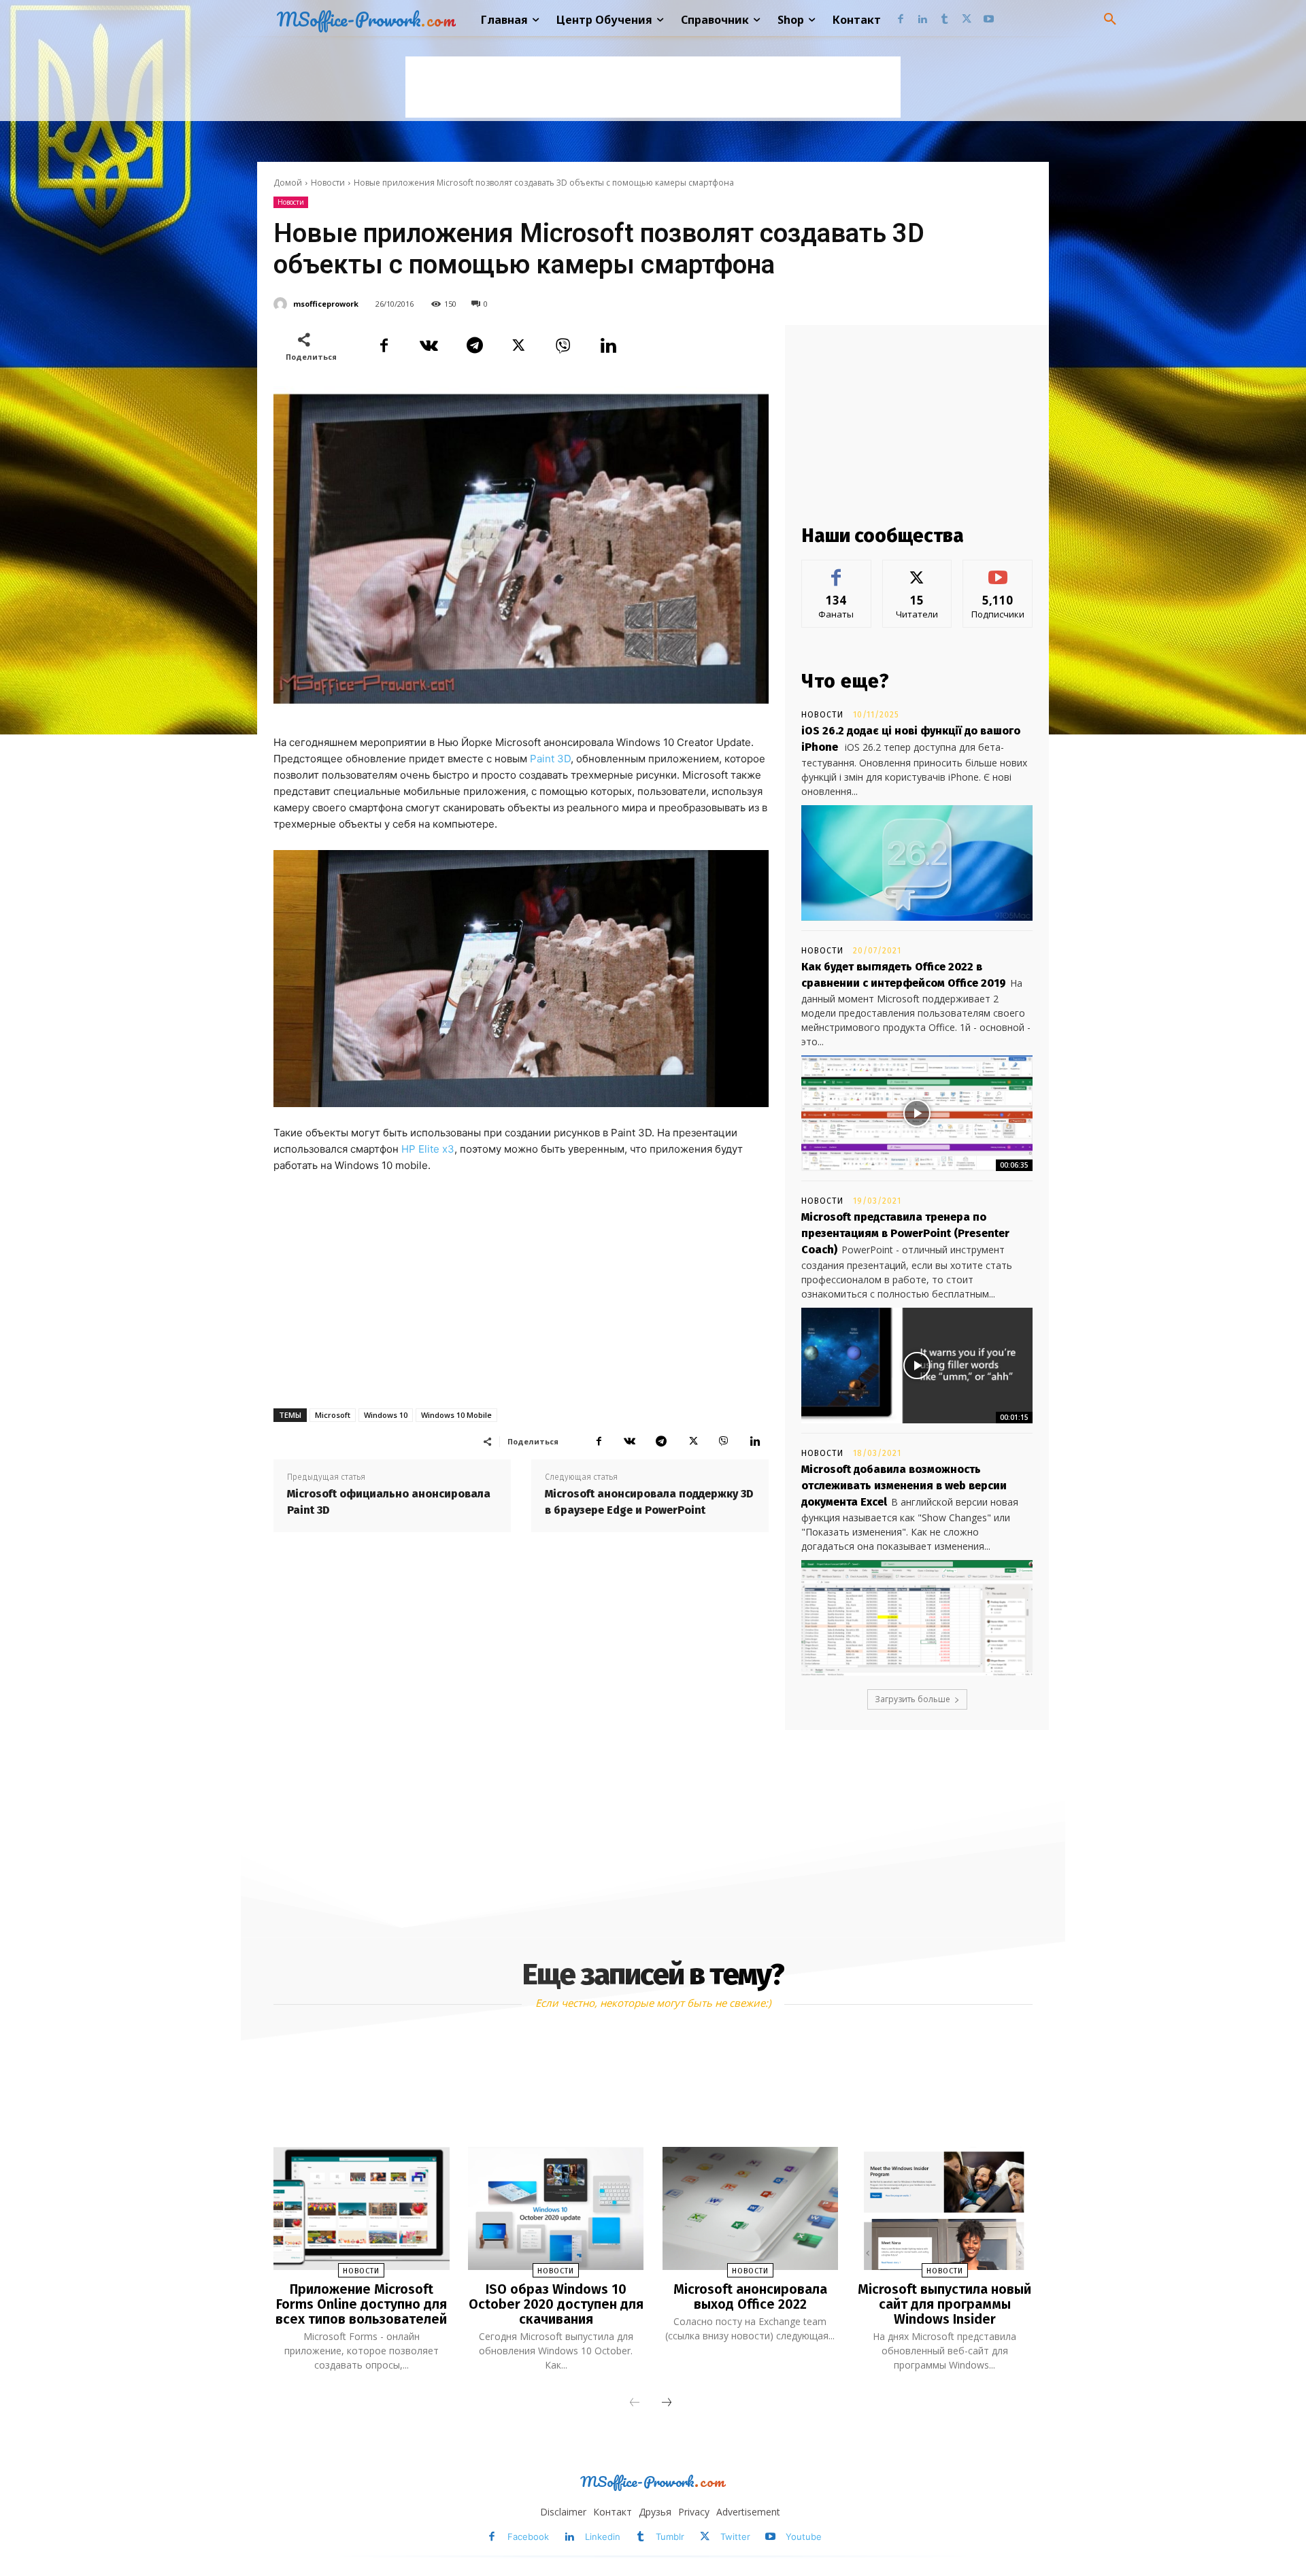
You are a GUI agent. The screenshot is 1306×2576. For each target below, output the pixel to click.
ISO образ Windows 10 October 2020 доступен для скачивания (556, 2304)
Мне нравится (837, 570)
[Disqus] (521, 1731)
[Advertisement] (653, 87)
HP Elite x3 (428, 1149)
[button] (1110, 20)
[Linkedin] (923, 20)
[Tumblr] (944, 20)
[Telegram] (473, 345)
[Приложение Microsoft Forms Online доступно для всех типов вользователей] (361, 2208)
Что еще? (845, 681)
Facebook (528, 2537)
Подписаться (998, 570)
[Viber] (563, 345)
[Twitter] (967, 20)
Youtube (804, 2537)
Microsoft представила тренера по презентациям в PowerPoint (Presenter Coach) (905, 1233)
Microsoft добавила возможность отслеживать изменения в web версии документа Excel (904, 1486)
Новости (328, 183)
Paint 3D (550, 759)
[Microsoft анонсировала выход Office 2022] (750, 2208)
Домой (288, 183)
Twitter (735, 2537)
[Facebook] (900, 20)
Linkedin (603, 2537)
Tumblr (670, 2537)
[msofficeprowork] (282, 304)
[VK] (429, 345)
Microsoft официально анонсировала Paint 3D (389, 1502)
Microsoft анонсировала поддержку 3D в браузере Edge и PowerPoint (649, 1502)
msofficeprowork (326, 304)
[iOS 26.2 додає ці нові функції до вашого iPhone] (917, 863)
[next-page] (667, 2403)
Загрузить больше (912, 1699)
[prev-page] (635, 2403)
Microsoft (333, 1415)
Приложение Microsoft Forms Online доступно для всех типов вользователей (361, 2304)
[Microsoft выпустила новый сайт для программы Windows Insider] (944, 2208)
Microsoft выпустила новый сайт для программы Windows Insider (944, 2304)
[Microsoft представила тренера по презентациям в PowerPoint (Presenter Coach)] (917, 1366)
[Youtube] (989, 20)
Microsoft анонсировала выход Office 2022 (750, 2297)
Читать (917, 570)
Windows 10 (386, 1415)
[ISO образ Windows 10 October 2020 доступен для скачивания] (556, 2208)
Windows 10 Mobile (456, 1415)
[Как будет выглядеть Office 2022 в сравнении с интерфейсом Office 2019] (917, 1113)
